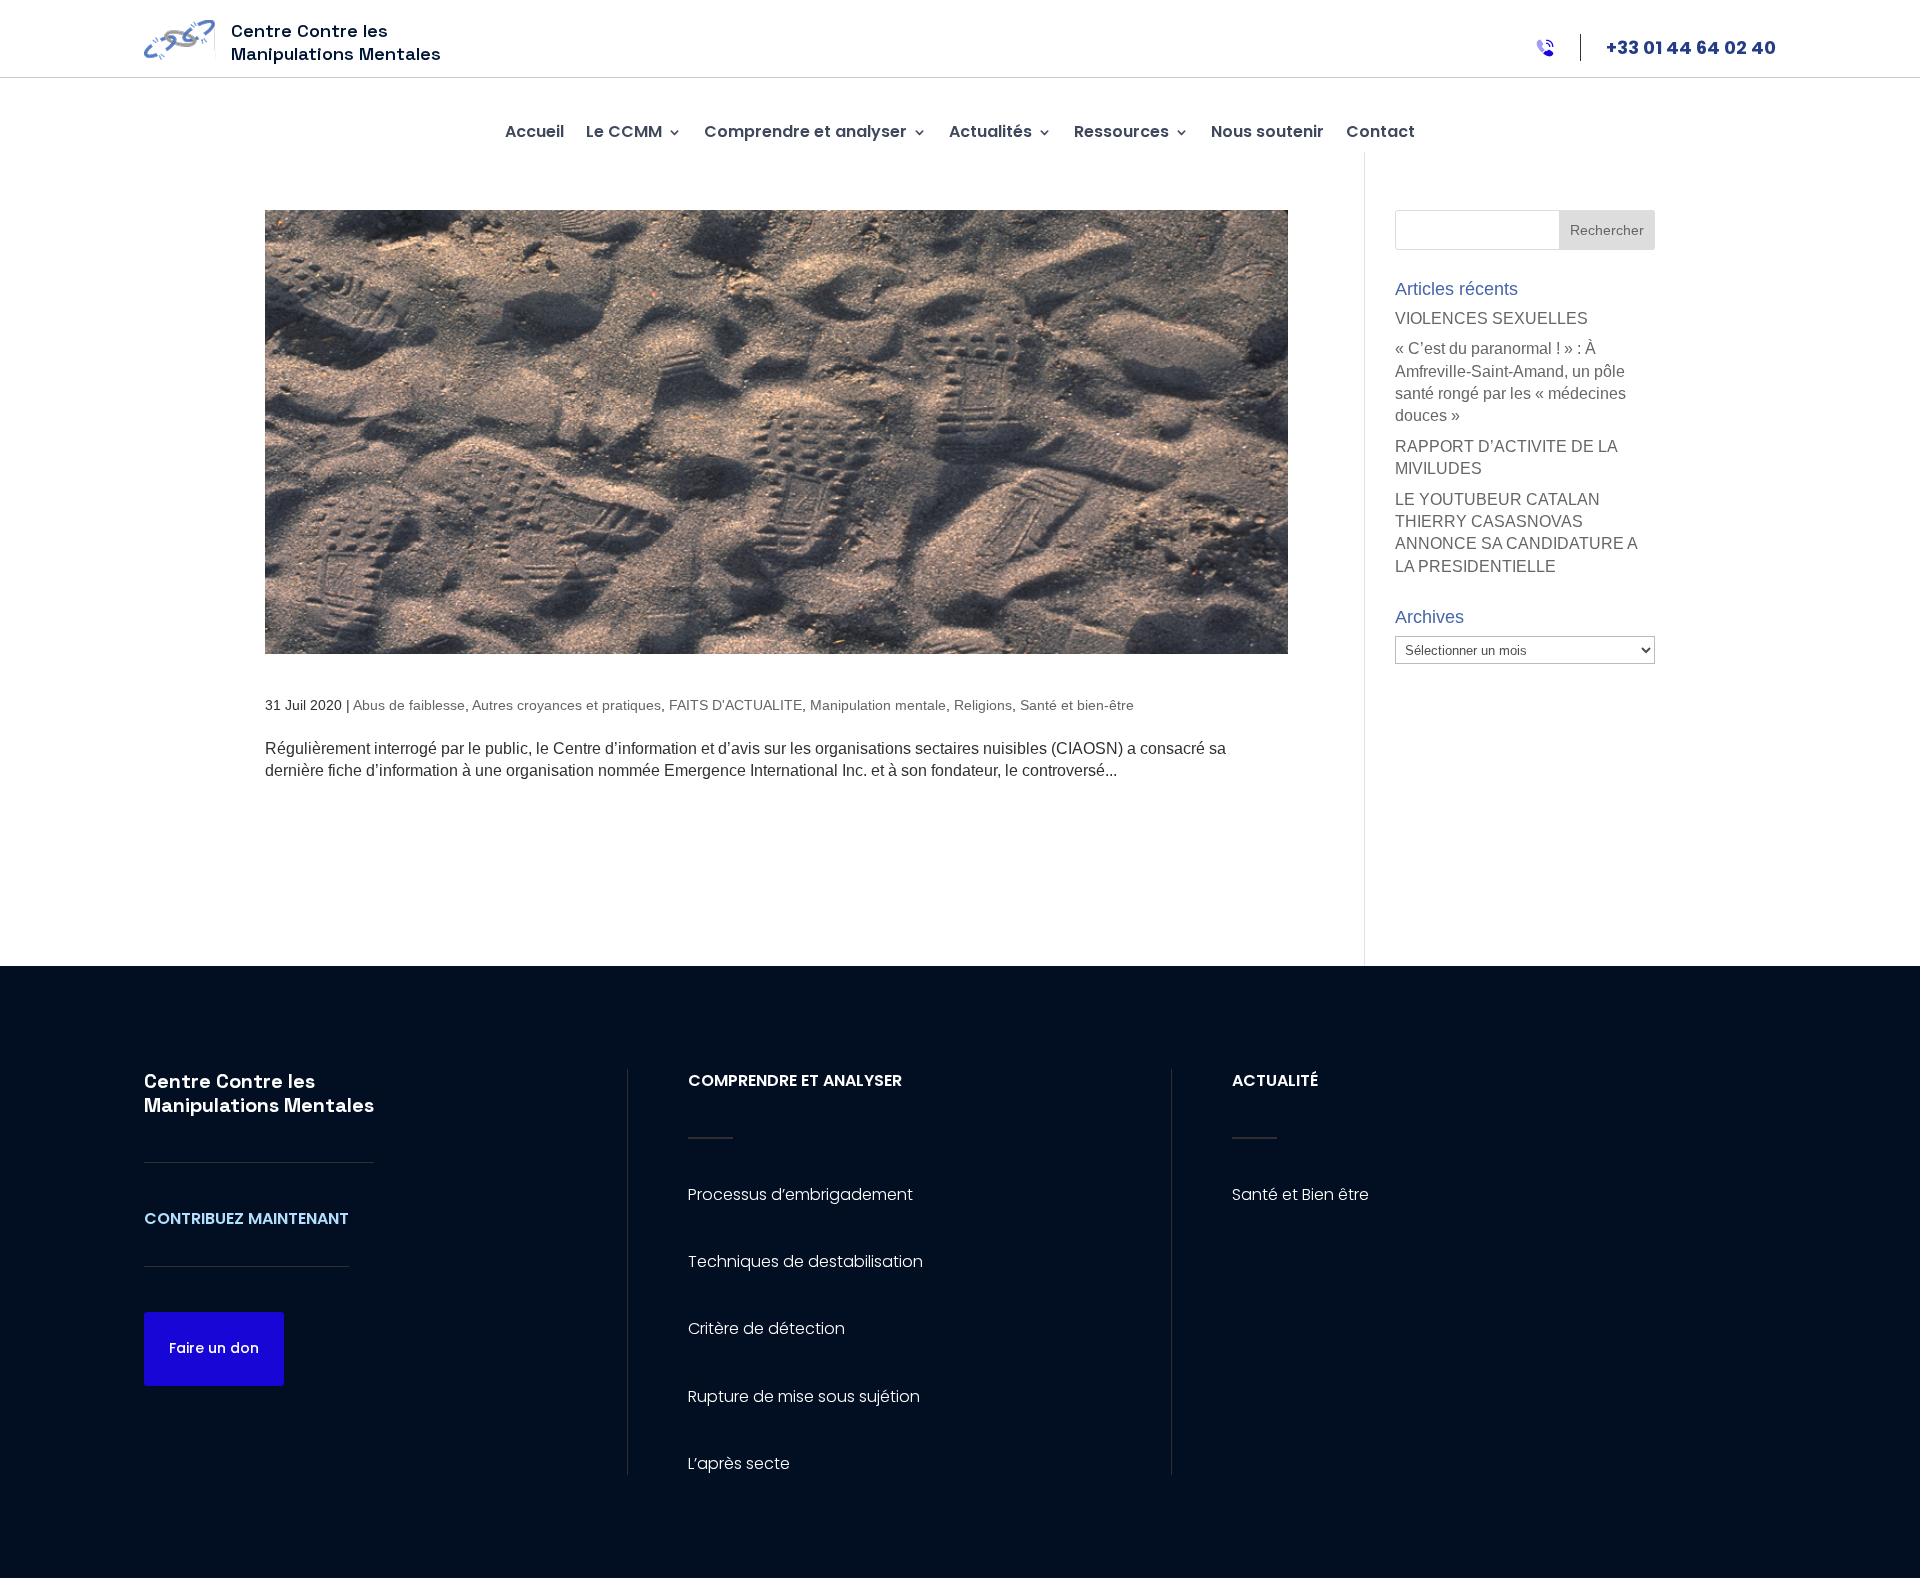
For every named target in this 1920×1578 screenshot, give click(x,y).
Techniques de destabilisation (805, 1261)
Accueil (534, 131)
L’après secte (739, 1463)
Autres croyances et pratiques (566, 705)
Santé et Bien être (1300, 1194)
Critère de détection (766, 1328)
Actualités (990, 131)
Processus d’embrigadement (800, 1194)
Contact (1380, 131)
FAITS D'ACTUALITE (735, 705)
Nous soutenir (1267, 131)
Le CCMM (624, 131)
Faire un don (214, 1348)
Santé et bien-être (1077, 705)
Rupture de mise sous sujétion (804, 1396)
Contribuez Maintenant (246, 1218)
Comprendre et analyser (805, 131)
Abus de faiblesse (409, 705)
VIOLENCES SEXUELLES (1491, 318)
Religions (983, 705)
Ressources (1121, 131)
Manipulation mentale (878, 705)
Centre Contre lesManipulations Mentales (259, 1093)
